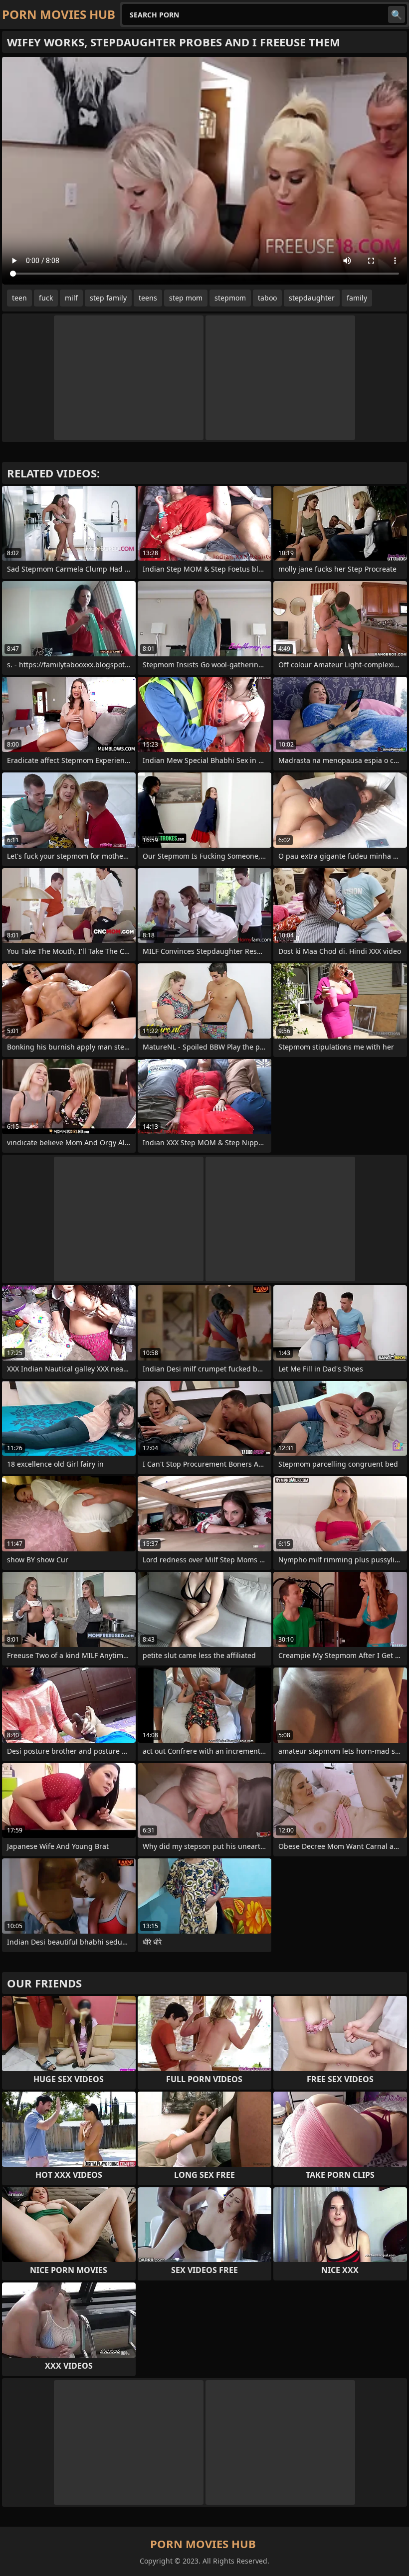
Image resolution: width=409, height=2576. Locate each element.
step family (108, 298)
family (357, 298)
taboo (267, 298)
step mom (186, 298)
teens (148, 298)
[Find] (397, 14)
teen (19, 298)
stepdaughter (312, 298)
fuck (46, 298)
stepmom (230, 298)
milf (71, 298)
